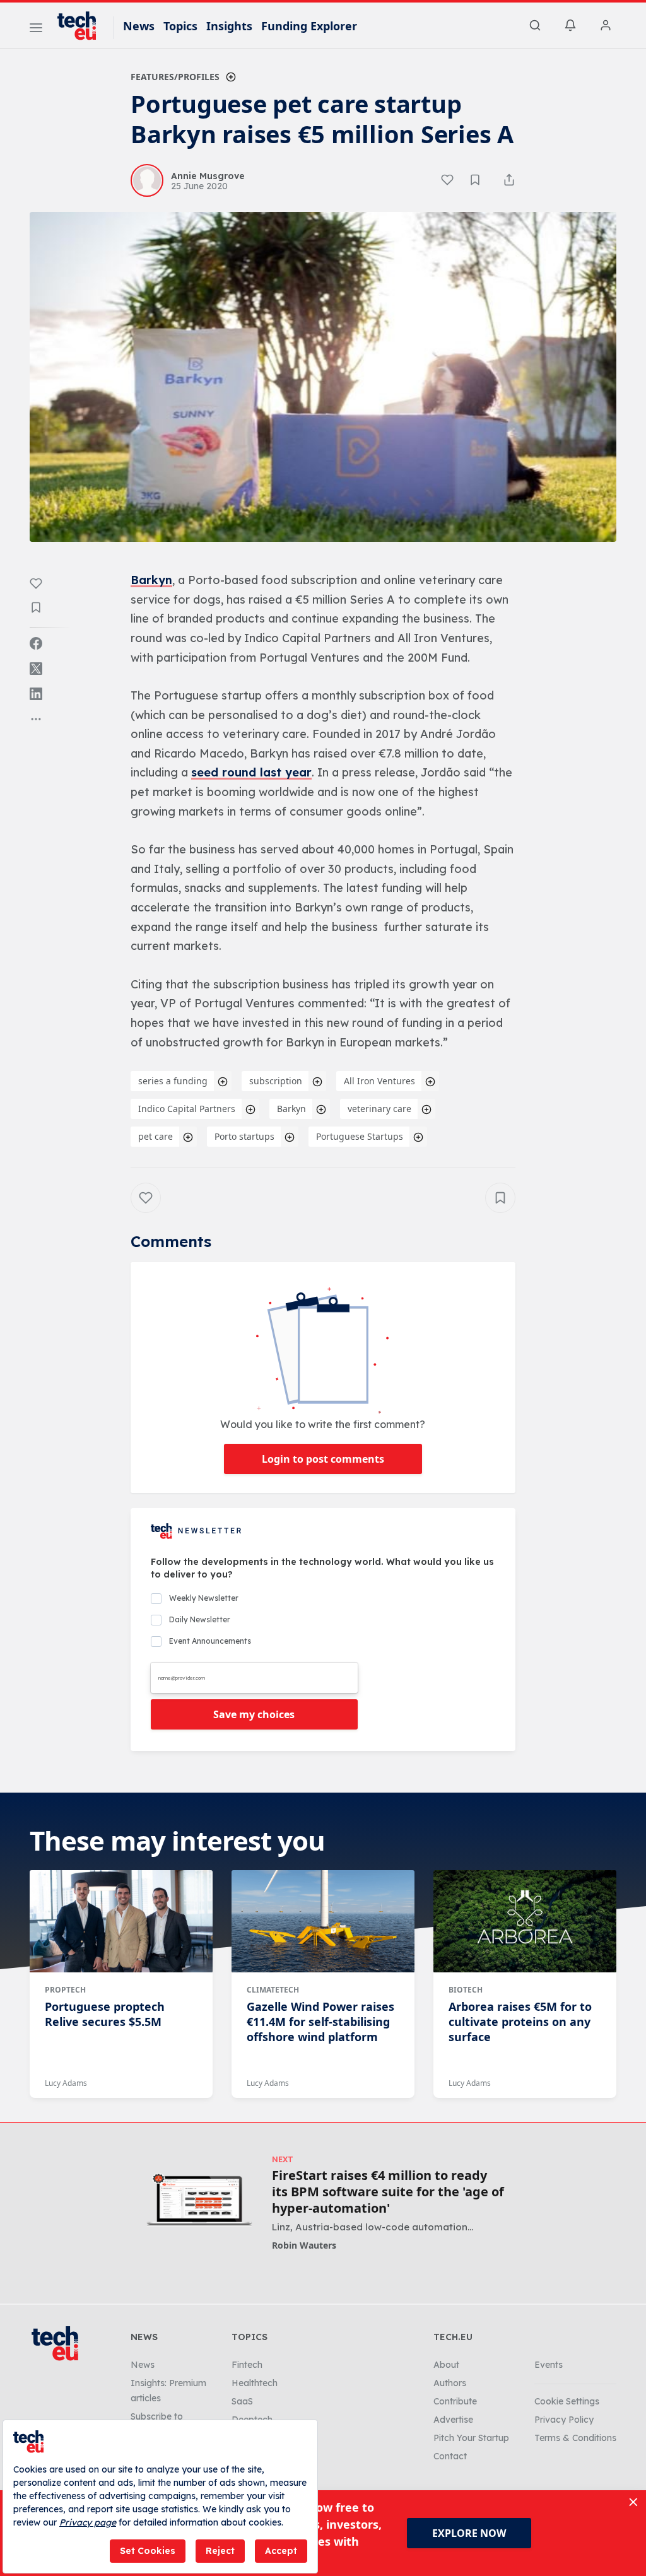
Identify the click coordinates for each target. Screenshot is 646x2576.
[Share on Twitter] (36, 669)
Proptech (65, 1990)
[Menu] (36, 30)
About (446, 2365)
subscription (276, 1081)
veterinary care (379, 1109)
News (139, 26)
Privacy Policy (564, 2420)
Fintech (247, 2365)
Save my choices (254, 1714)
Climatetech (273, 1990)
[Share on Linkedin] (36, 694)
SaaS (242, 2401)
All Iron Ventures (379, 1081)
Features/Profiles (175, 77)
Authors (450, 2383)
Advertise (453, 2420)
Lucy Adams (66, 2083)
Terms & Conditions (575, 2438)
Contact (450, 2456)
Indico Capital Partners (187, 1109)
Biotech (466, 1990)
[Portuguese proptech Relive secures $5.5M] (121, 1921)
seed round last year (251, 772)
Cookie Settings (567, 2401)
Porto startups (244, 1136)
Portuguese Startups (360, 1136)
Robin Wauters (304, 2245)
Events (549, 2365)
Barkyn (151, 580)
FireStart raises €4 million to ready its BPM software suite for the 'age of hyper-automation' (388, 2192)
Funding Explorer (309, 26)
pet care (156, 1136)
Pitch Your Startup (471, 2438)
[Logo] (83, 26)
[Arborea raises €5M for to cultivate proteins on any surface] (525, 1921)
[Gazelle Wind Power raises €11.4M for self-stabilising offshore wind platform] (323, 1921)
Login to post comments (323, 1459)
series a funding (173, 1081)
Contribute (455, 2401)
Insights (229, 26)
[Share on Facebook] (36, 643)
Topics (180, 26)
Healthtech (255, 2383)
